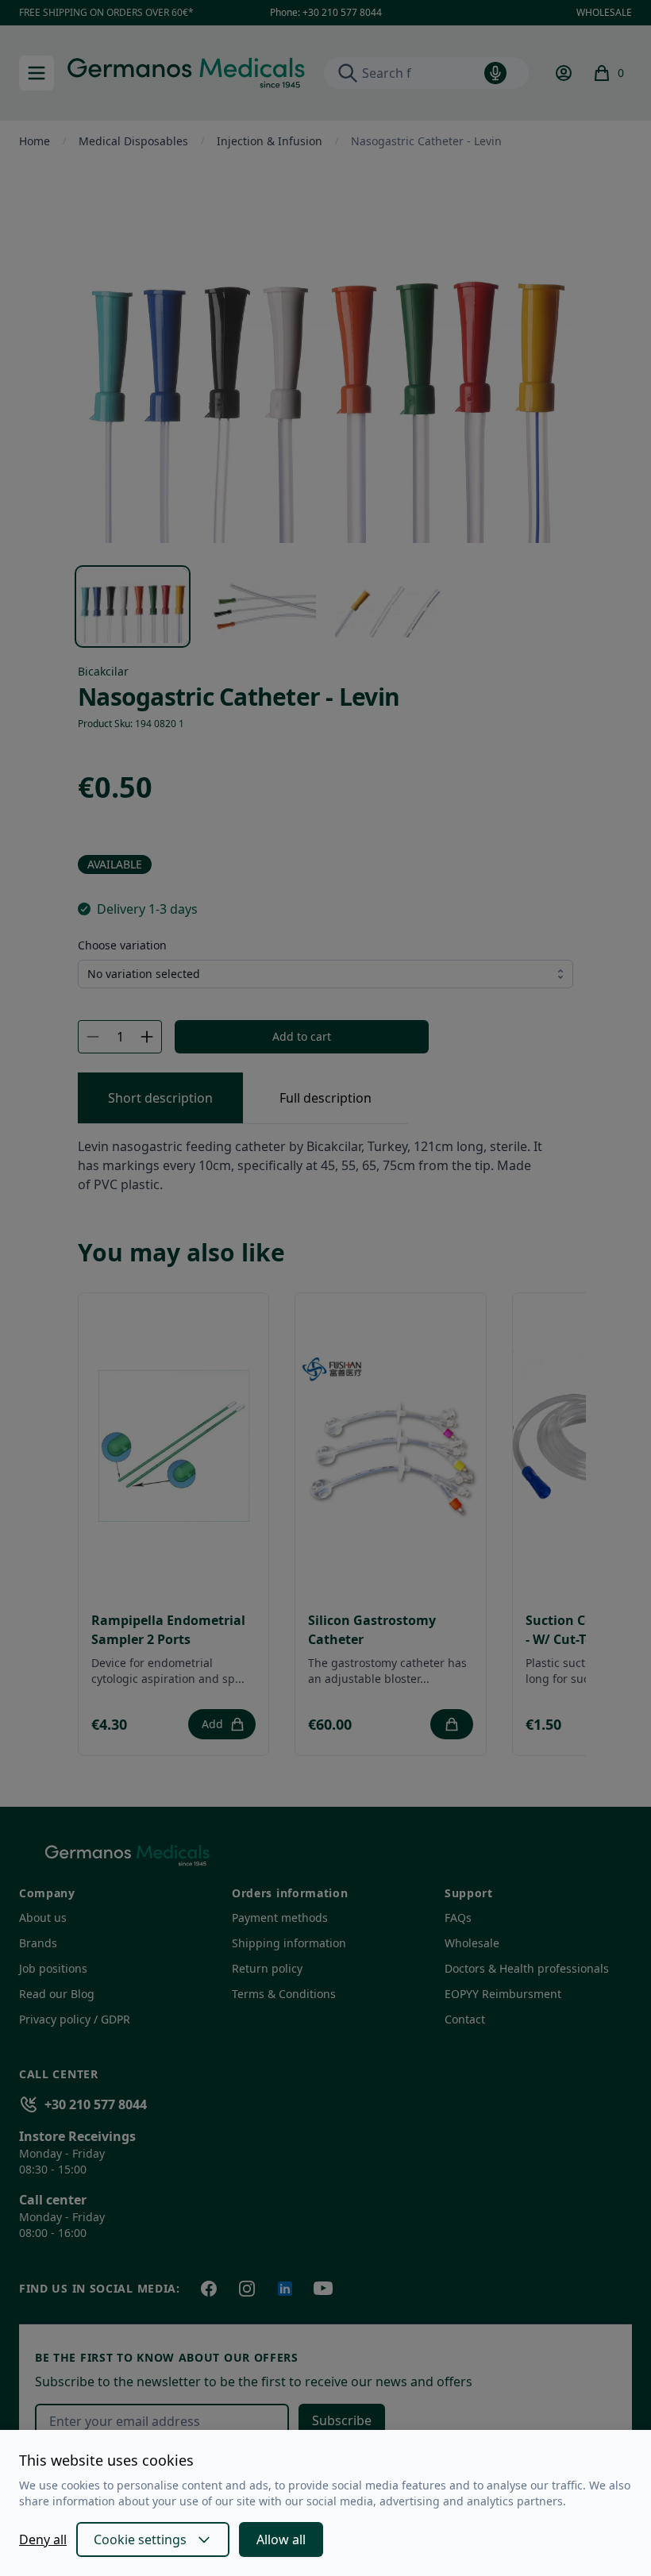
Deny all (43, 2539)
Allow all (281, 2539)
